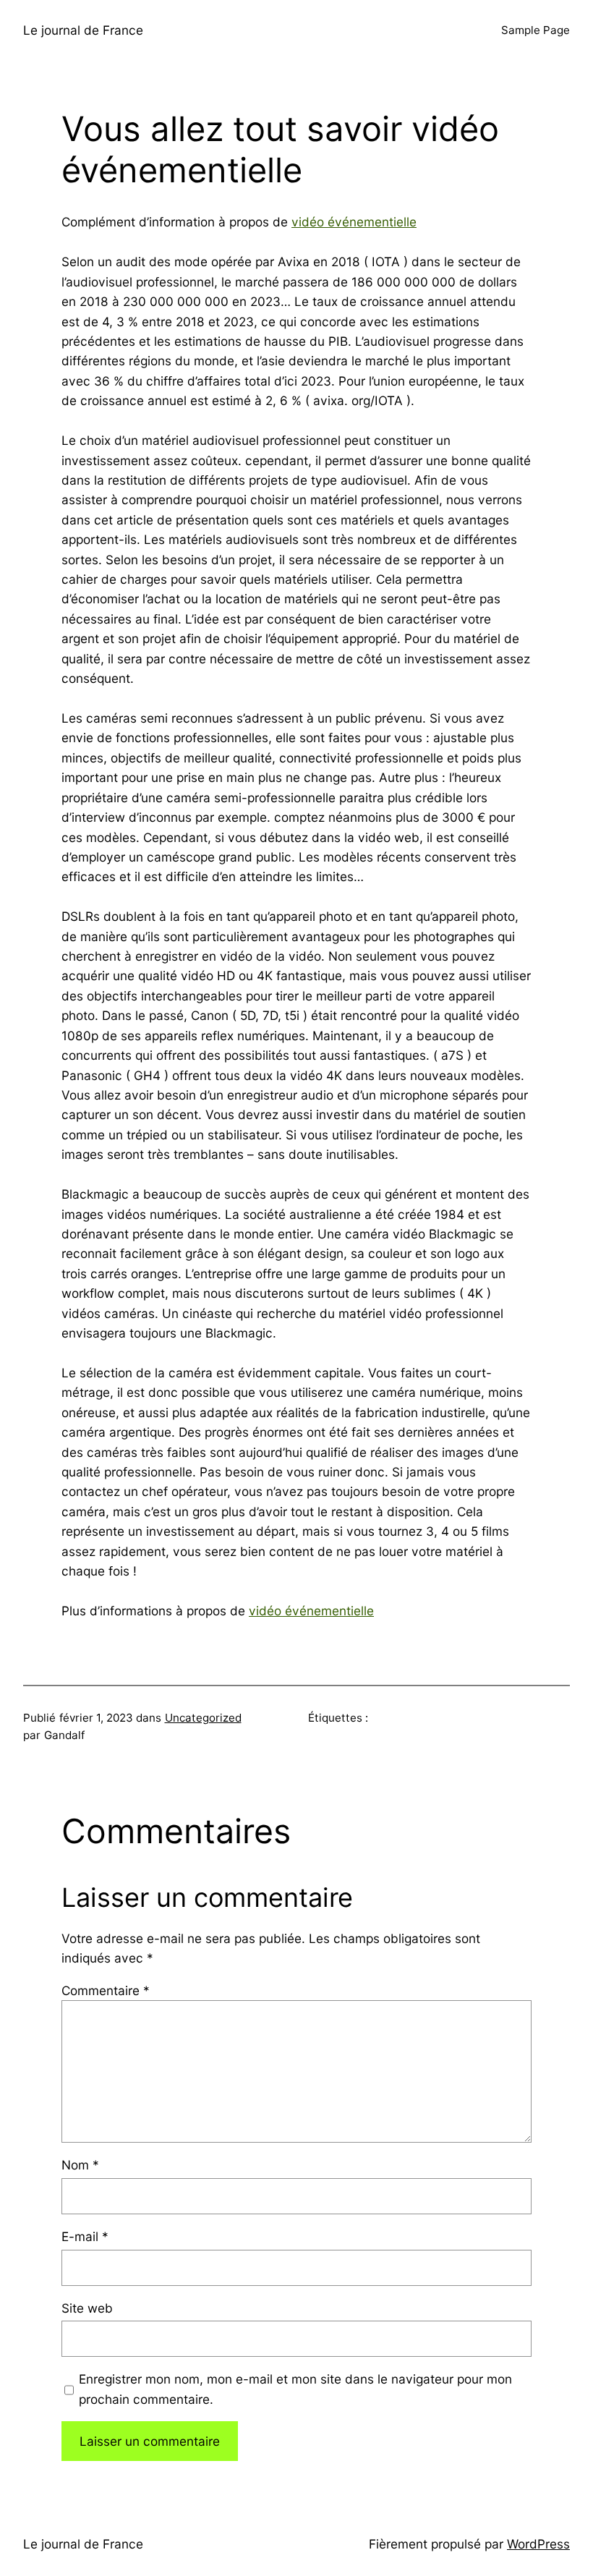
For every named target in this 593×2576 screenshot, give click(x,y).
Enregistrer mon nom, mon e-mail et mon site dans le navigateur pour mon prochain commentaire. (295, 2389)
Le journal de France (83, 30)
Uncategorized (203, 1718)
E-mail (85, 2236)
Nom (80, 2165)
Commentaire (106, 1990)
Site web (87, 2308)
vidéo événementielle (354, 222)
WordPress (538, 2544)
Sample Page (536, 30)
